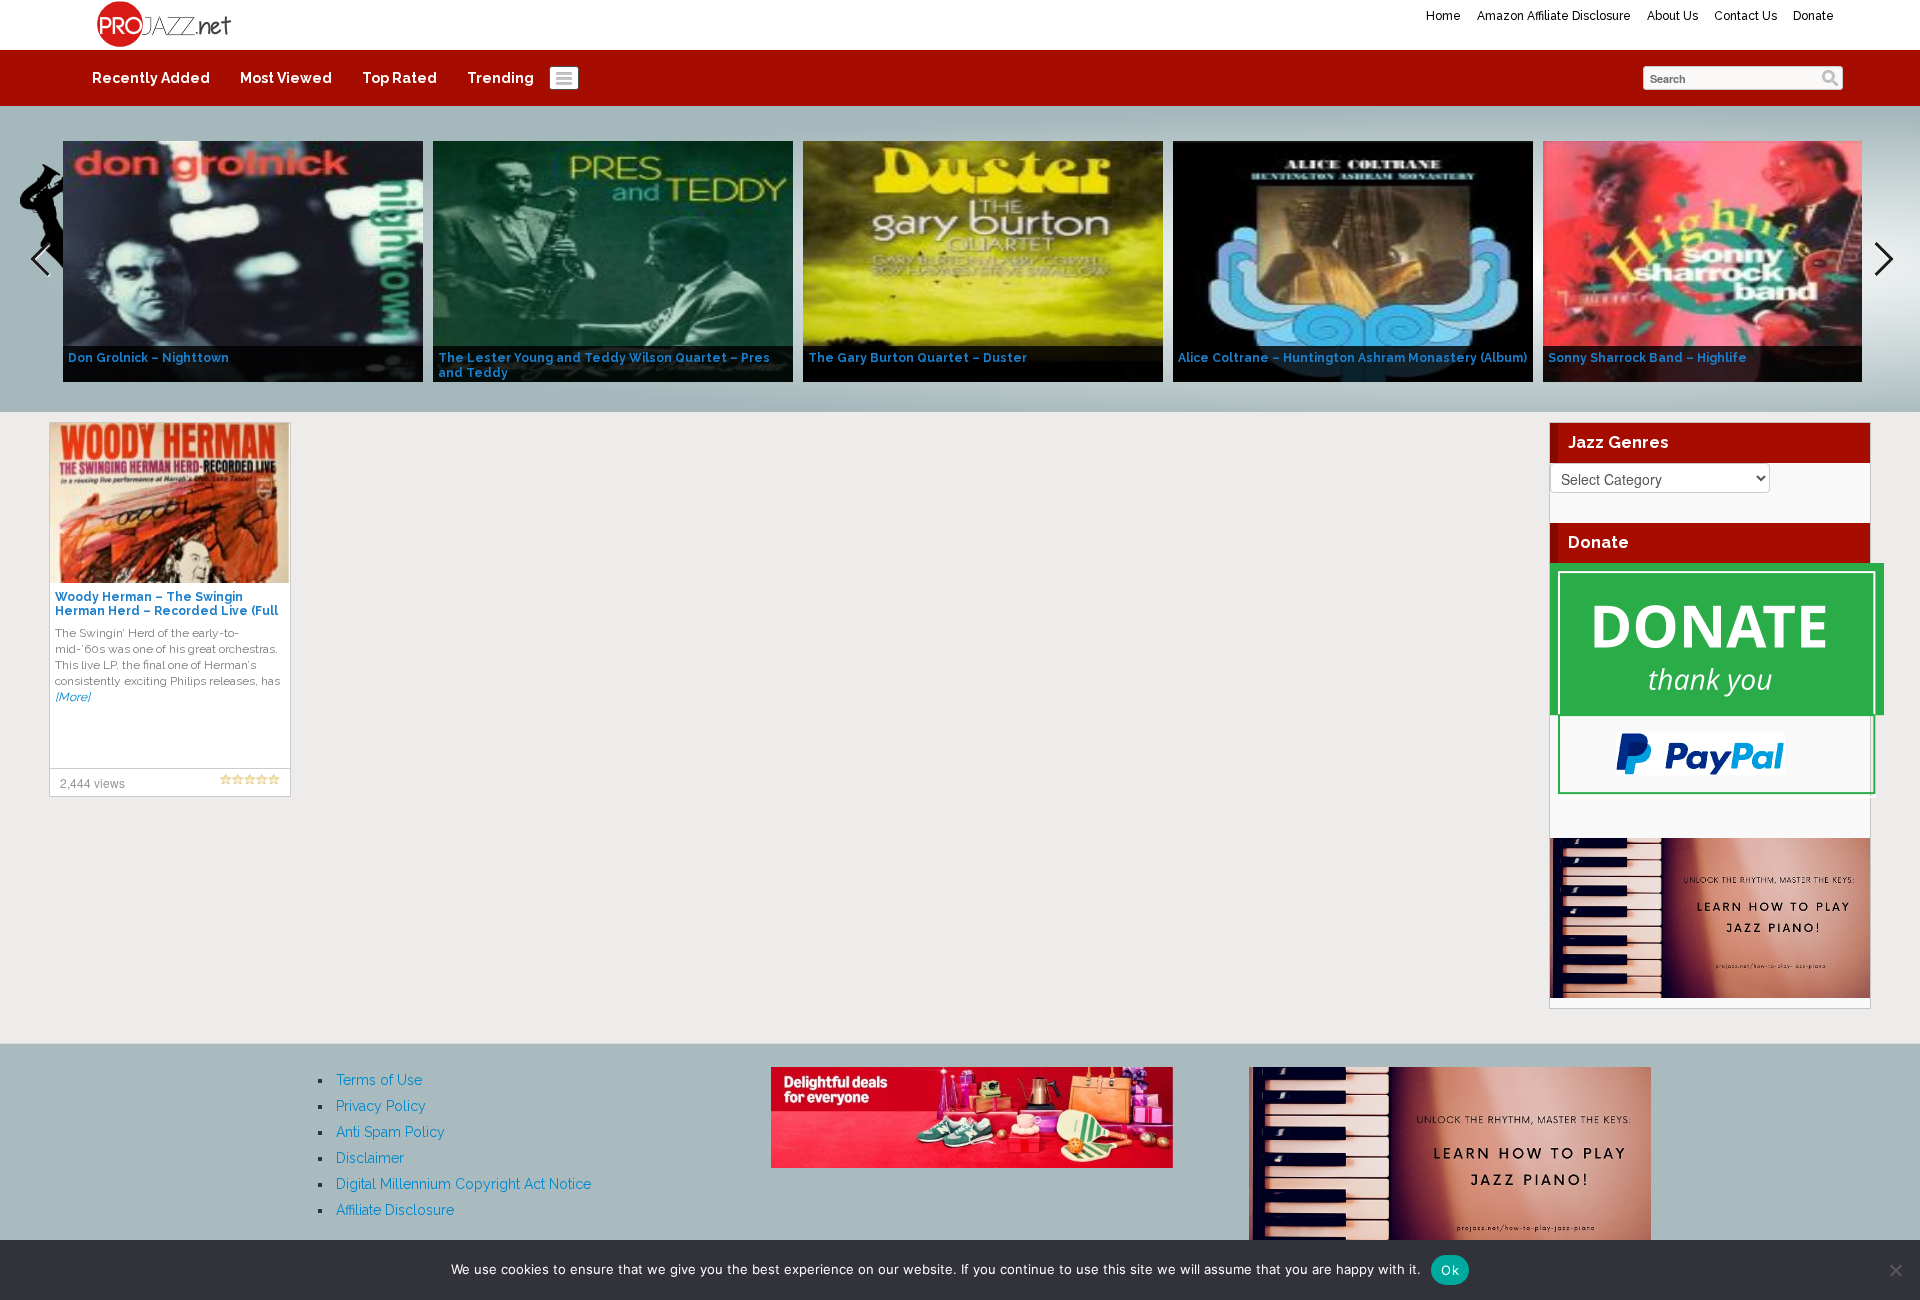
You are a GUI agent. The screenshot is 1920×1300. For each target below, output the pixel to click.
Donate (1813, 16)
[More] (72, 697)
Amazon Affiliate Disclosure (1554, 16)
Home (1443, 16)
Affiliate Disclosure (395, 1210)
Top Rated (399, 78)
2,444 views (92, 782)
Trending (500, 78)
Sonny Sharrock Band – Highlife (1647, 358)
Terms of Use (379, 1080)
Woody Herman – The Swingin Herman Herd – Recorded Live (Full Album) (166, 611)
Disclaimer (370, 1158)
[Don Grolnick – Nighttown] (243, 260)
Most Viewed (286, 78)
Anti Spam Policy (390, 1132)
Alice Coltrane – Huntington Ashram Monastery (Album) (1352, 358)
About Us (1672, 16)
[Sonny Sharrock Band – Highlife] (1723, 260)
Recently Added (151, 78)
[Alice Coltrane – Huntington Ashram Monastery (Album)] (1353, 260)
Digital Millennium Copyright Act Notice (463, 1184)
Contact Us (1745, 16)
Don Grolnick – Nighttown (148, 358)
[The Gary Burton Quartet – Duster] (983, 260)
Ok (1450, 1270)
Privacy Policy (381, 1106)
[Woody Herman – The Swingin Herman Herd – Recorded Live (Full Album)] (170, 502)
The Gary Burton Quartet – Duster (917, 358)
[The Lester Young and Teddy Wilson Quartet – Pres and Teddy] (613, 260)
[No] (1895, 1270)
